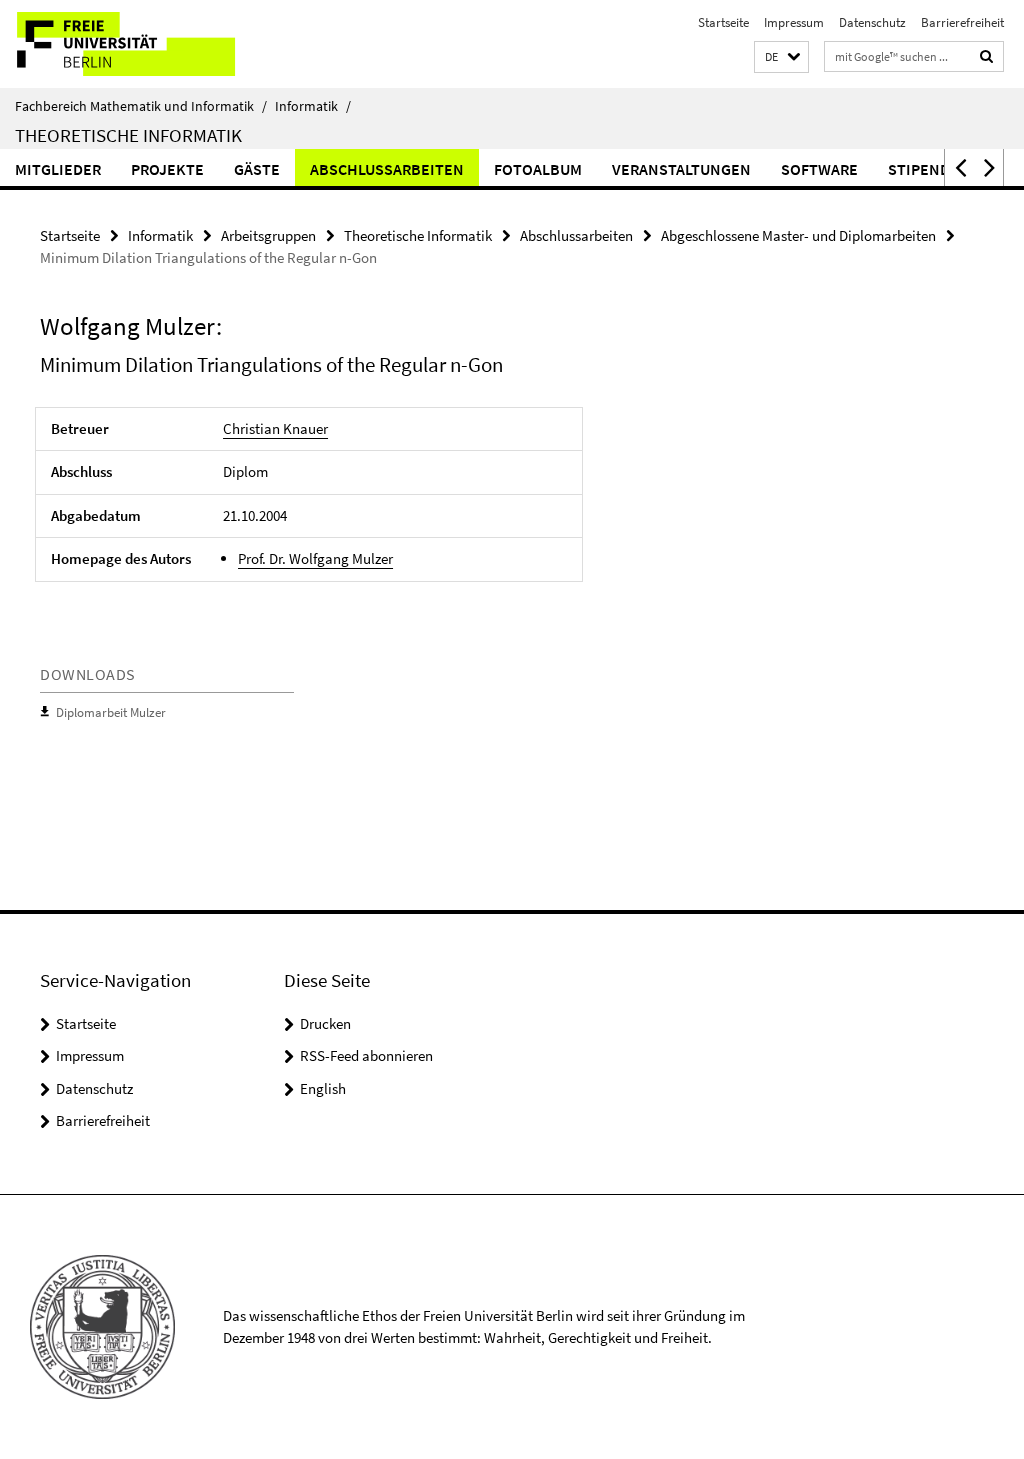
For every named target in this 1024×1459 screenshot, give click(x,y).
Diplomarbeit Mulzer (111, 712)
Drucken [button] (325, 1023)
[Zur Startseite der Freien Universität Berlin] (132, 44)
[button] (781, 57)
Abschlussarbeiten (387, 169)
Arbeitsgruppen (268, 235)
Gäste (257, 169)
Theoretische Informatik (128, 135)
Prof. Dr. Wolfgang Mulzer (315, 558)
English (323, 1088)
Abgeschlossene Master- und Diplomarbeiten (798, 235)
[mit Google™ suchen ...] (987, 56)
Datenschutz (872, 22)
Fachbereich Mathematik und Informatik (141, 106)
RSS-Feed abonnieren (366, 1055)
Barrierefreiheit (962, 22)
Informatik (313, 106)
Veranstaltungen (681, 169)
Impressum (794, 22)
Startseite (723, 22)
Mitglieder (58, 169)
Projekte (167, 169)
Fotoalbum (538, 169)
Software (819, 169)
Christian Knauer (275, 428)
